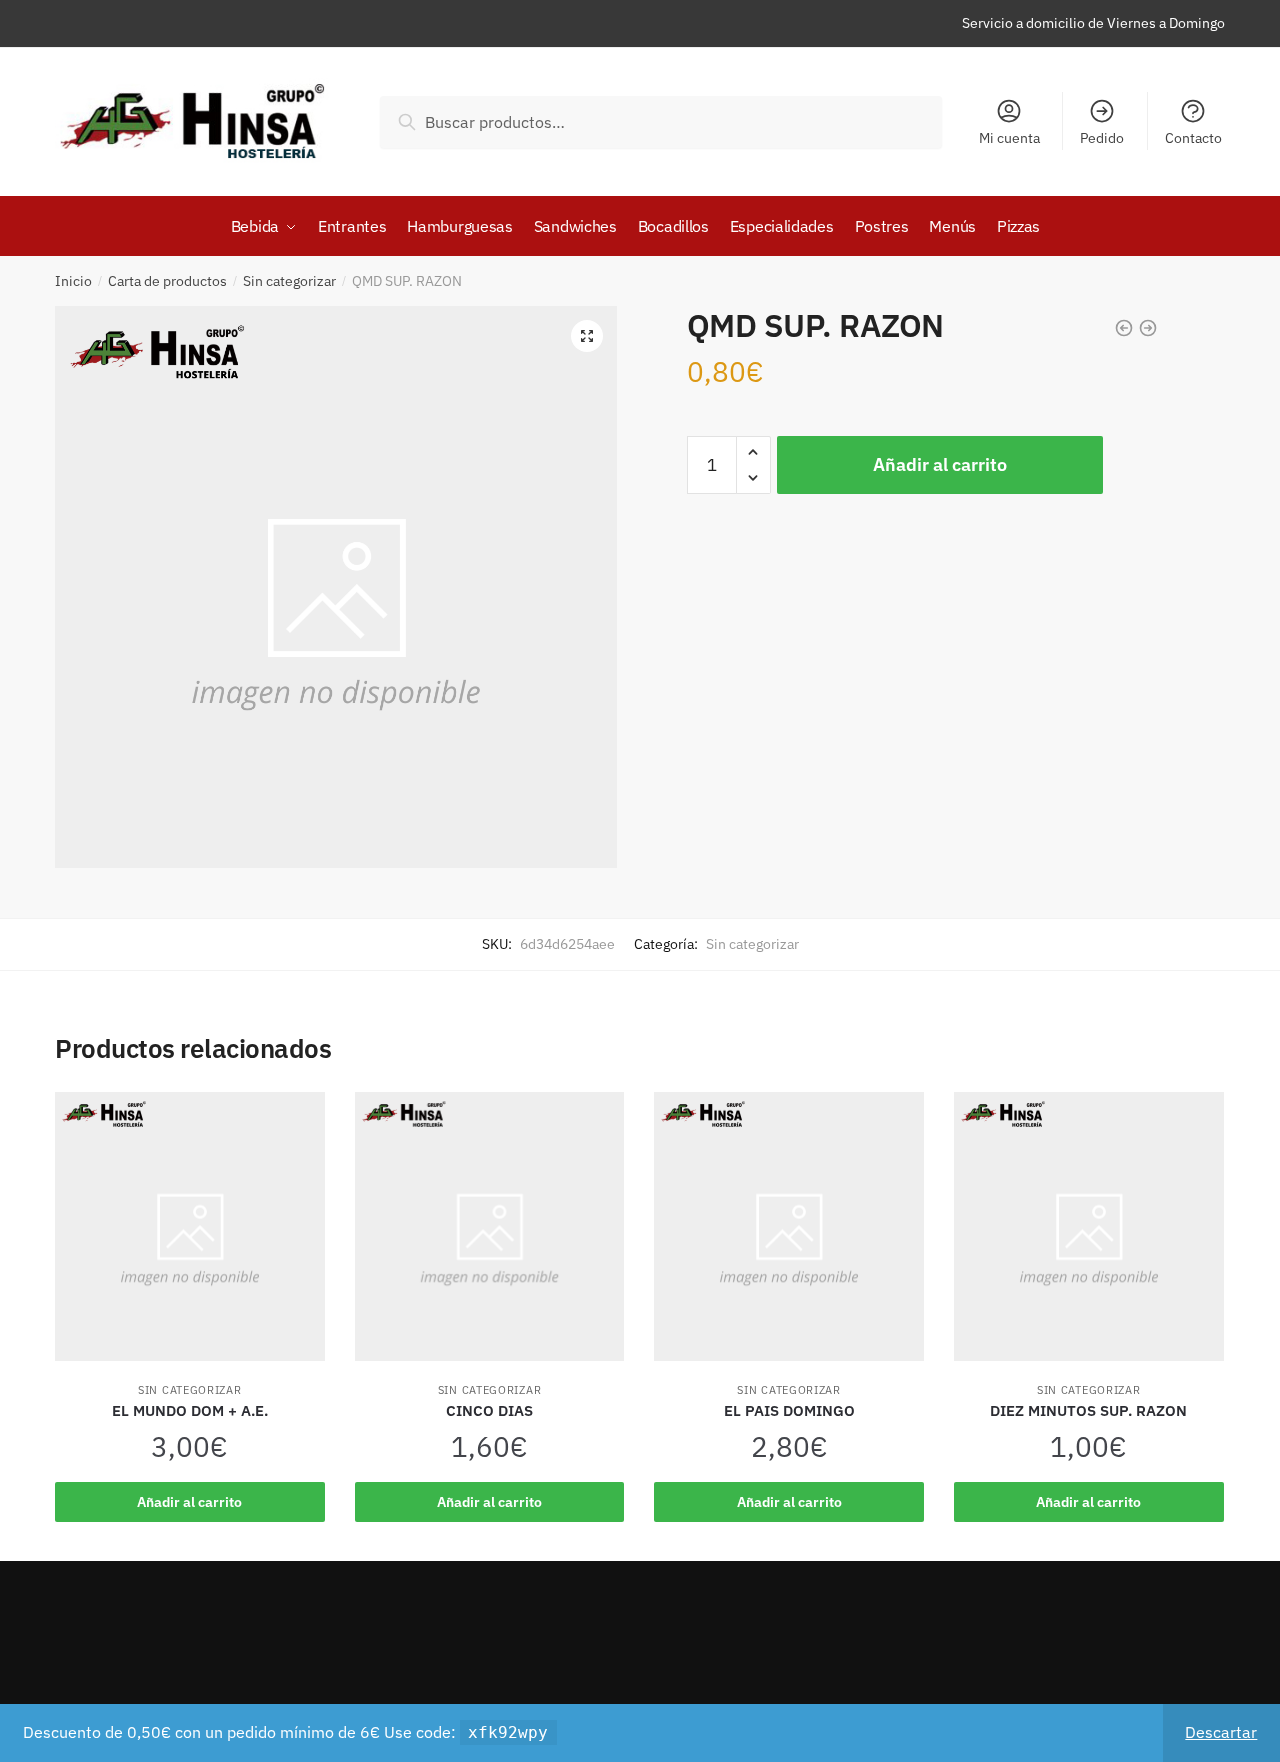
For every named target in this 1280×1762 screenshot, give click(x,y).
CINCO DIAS (489, 1410)
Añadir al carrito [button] (189, 1502)
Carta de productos (167, 281)
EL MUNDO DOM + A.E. (190, 1410)
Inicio (73, 281)
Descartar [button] (1221, 1732)
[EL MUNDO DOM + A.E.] (190, 1236)
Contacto (1193, 138)
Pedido (1102, 138)
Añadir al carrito (940, 464)
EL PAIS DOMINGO (789, 1410)
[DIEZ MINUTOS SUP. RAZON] (1089, 1236)
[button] (587, 336)
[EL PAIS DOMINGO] (789, 1236)
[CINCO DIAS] (490, 1236)
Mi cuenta (1009, 138)
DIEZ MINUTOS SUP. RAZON (1088, 1410)
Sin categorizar (289, 281)
